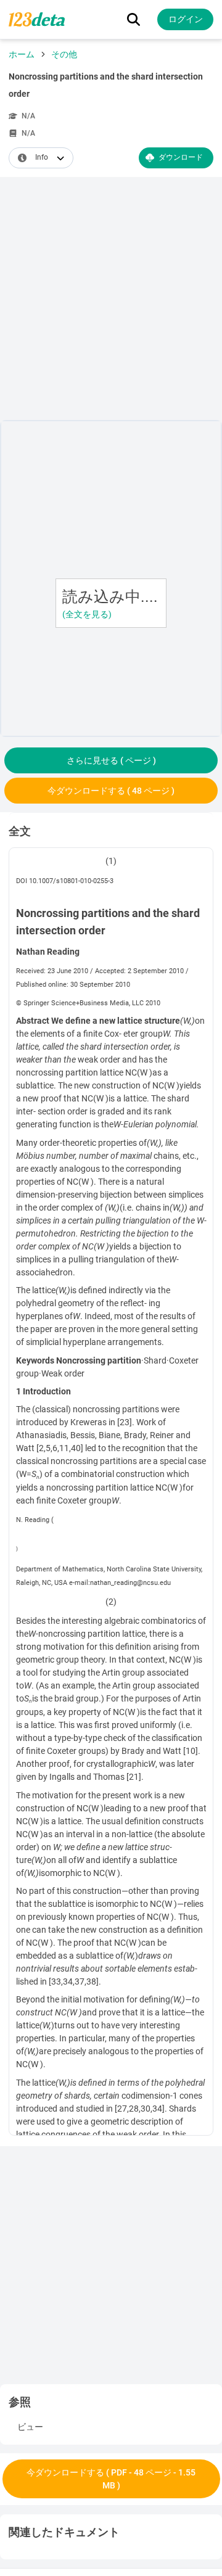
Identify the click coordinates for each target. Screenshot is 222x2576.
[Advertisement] (111, 301)
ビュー (30, 2427)
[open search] (134, 19)
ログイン (186, 19)
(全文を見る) (87, 614)
